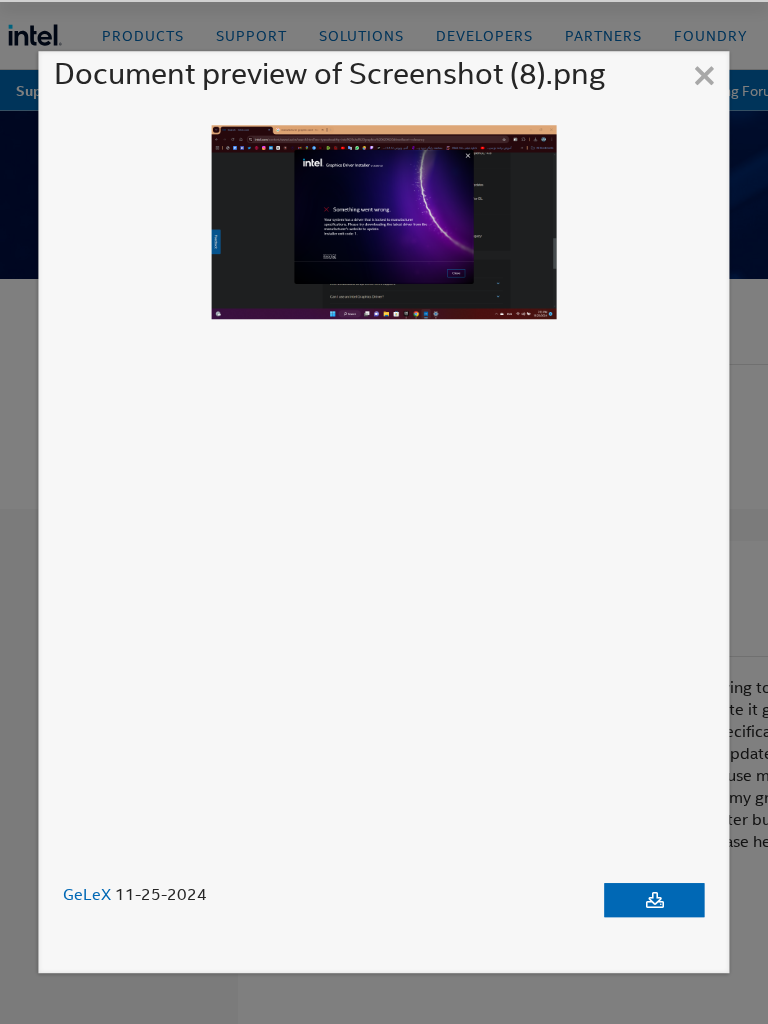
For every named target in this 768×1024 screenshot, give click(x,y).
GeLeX (87, 894)
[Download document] (655, 900)
